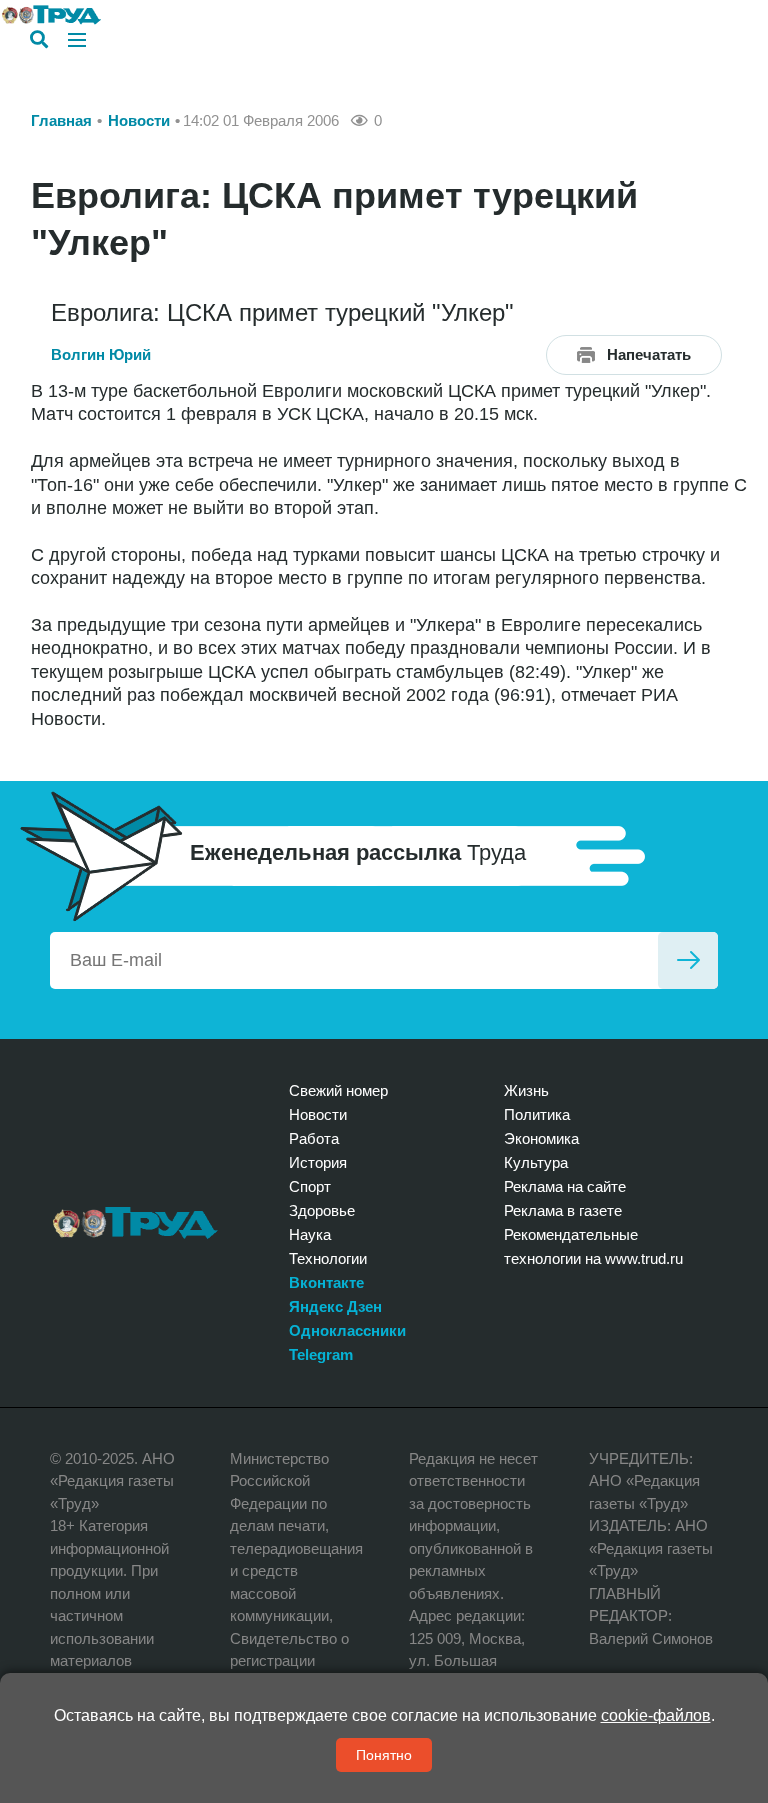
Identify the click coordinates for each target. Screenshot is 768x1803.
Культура (536, 1162)
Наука (310, 1234)
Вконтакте (326, 1282)
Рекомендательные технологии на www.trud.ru (593, 1246)
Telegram (321, 1354)
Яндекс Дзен (335, 1306)
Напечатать (649, 354)
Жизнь (526, 1090)
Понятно (384, 1755)
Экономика (541, 1138)
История (318, 1162)
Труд (135, 1223)
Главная (61, 120)
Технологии (328, 1258)
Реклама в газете (563, 1210)
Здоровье (322, 1210)
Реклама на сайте (565, 1186)
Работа (314, 1138)
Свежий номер (338, 1090)
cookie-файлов (656, 1715)
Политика (537, 1114)
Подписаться (688, 960)
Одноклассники (347, 1330)
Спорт (310, 1186)
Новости (139, 120)
